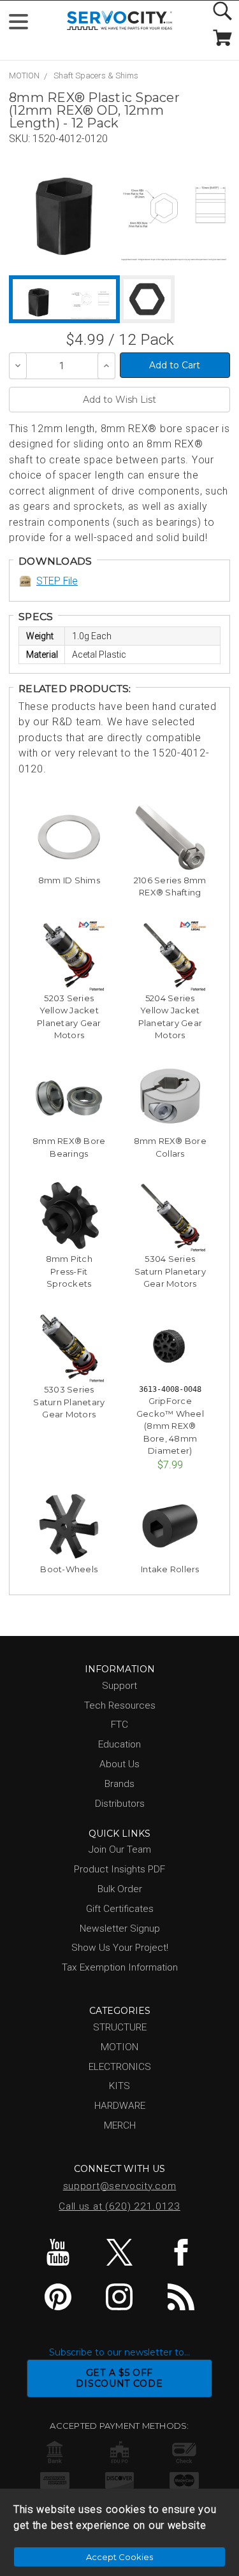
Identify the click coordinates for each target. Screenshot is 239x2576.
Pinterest (58, 2297)
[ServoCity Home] (119, 21)
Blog (181, 2297)
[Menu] (24, 25)
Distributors (120, 1804)
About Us (119, 1764)
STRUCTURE (120, 2027)
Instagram (119, 2297)
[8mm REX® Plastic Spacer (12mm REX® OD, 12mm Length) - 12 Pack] (64, 208)
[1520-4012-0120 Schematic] (174, 208)
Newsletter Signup (120, 1928)
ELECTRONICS (120, 2067)
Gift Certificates (120, 1909)
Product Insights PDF (119, 1869)
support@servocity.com (120, 2186)
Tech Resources (120, 1705)
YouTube (58, 2252)
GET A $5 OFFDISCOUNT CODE (119, 2378)
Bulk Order (120, 1889)
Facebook (181, 2252)
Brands (119, 1784)
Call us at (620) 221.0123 (119, 2206)
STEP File (57, 581)
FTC (119, 1725)
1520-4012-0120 (70, 139)
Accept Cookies (119, 2557)
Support (119, 1686)
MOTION (24, 76)
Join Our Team (120, 1849)
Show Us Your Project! (120, 1948)
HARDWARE (120, 2106)
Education (119, 1744)
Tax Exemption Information (120, 1967)
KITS (119, 2086)
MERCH (120, 2125)
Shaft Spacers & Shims (96, 76)
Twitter (119, 2252)
